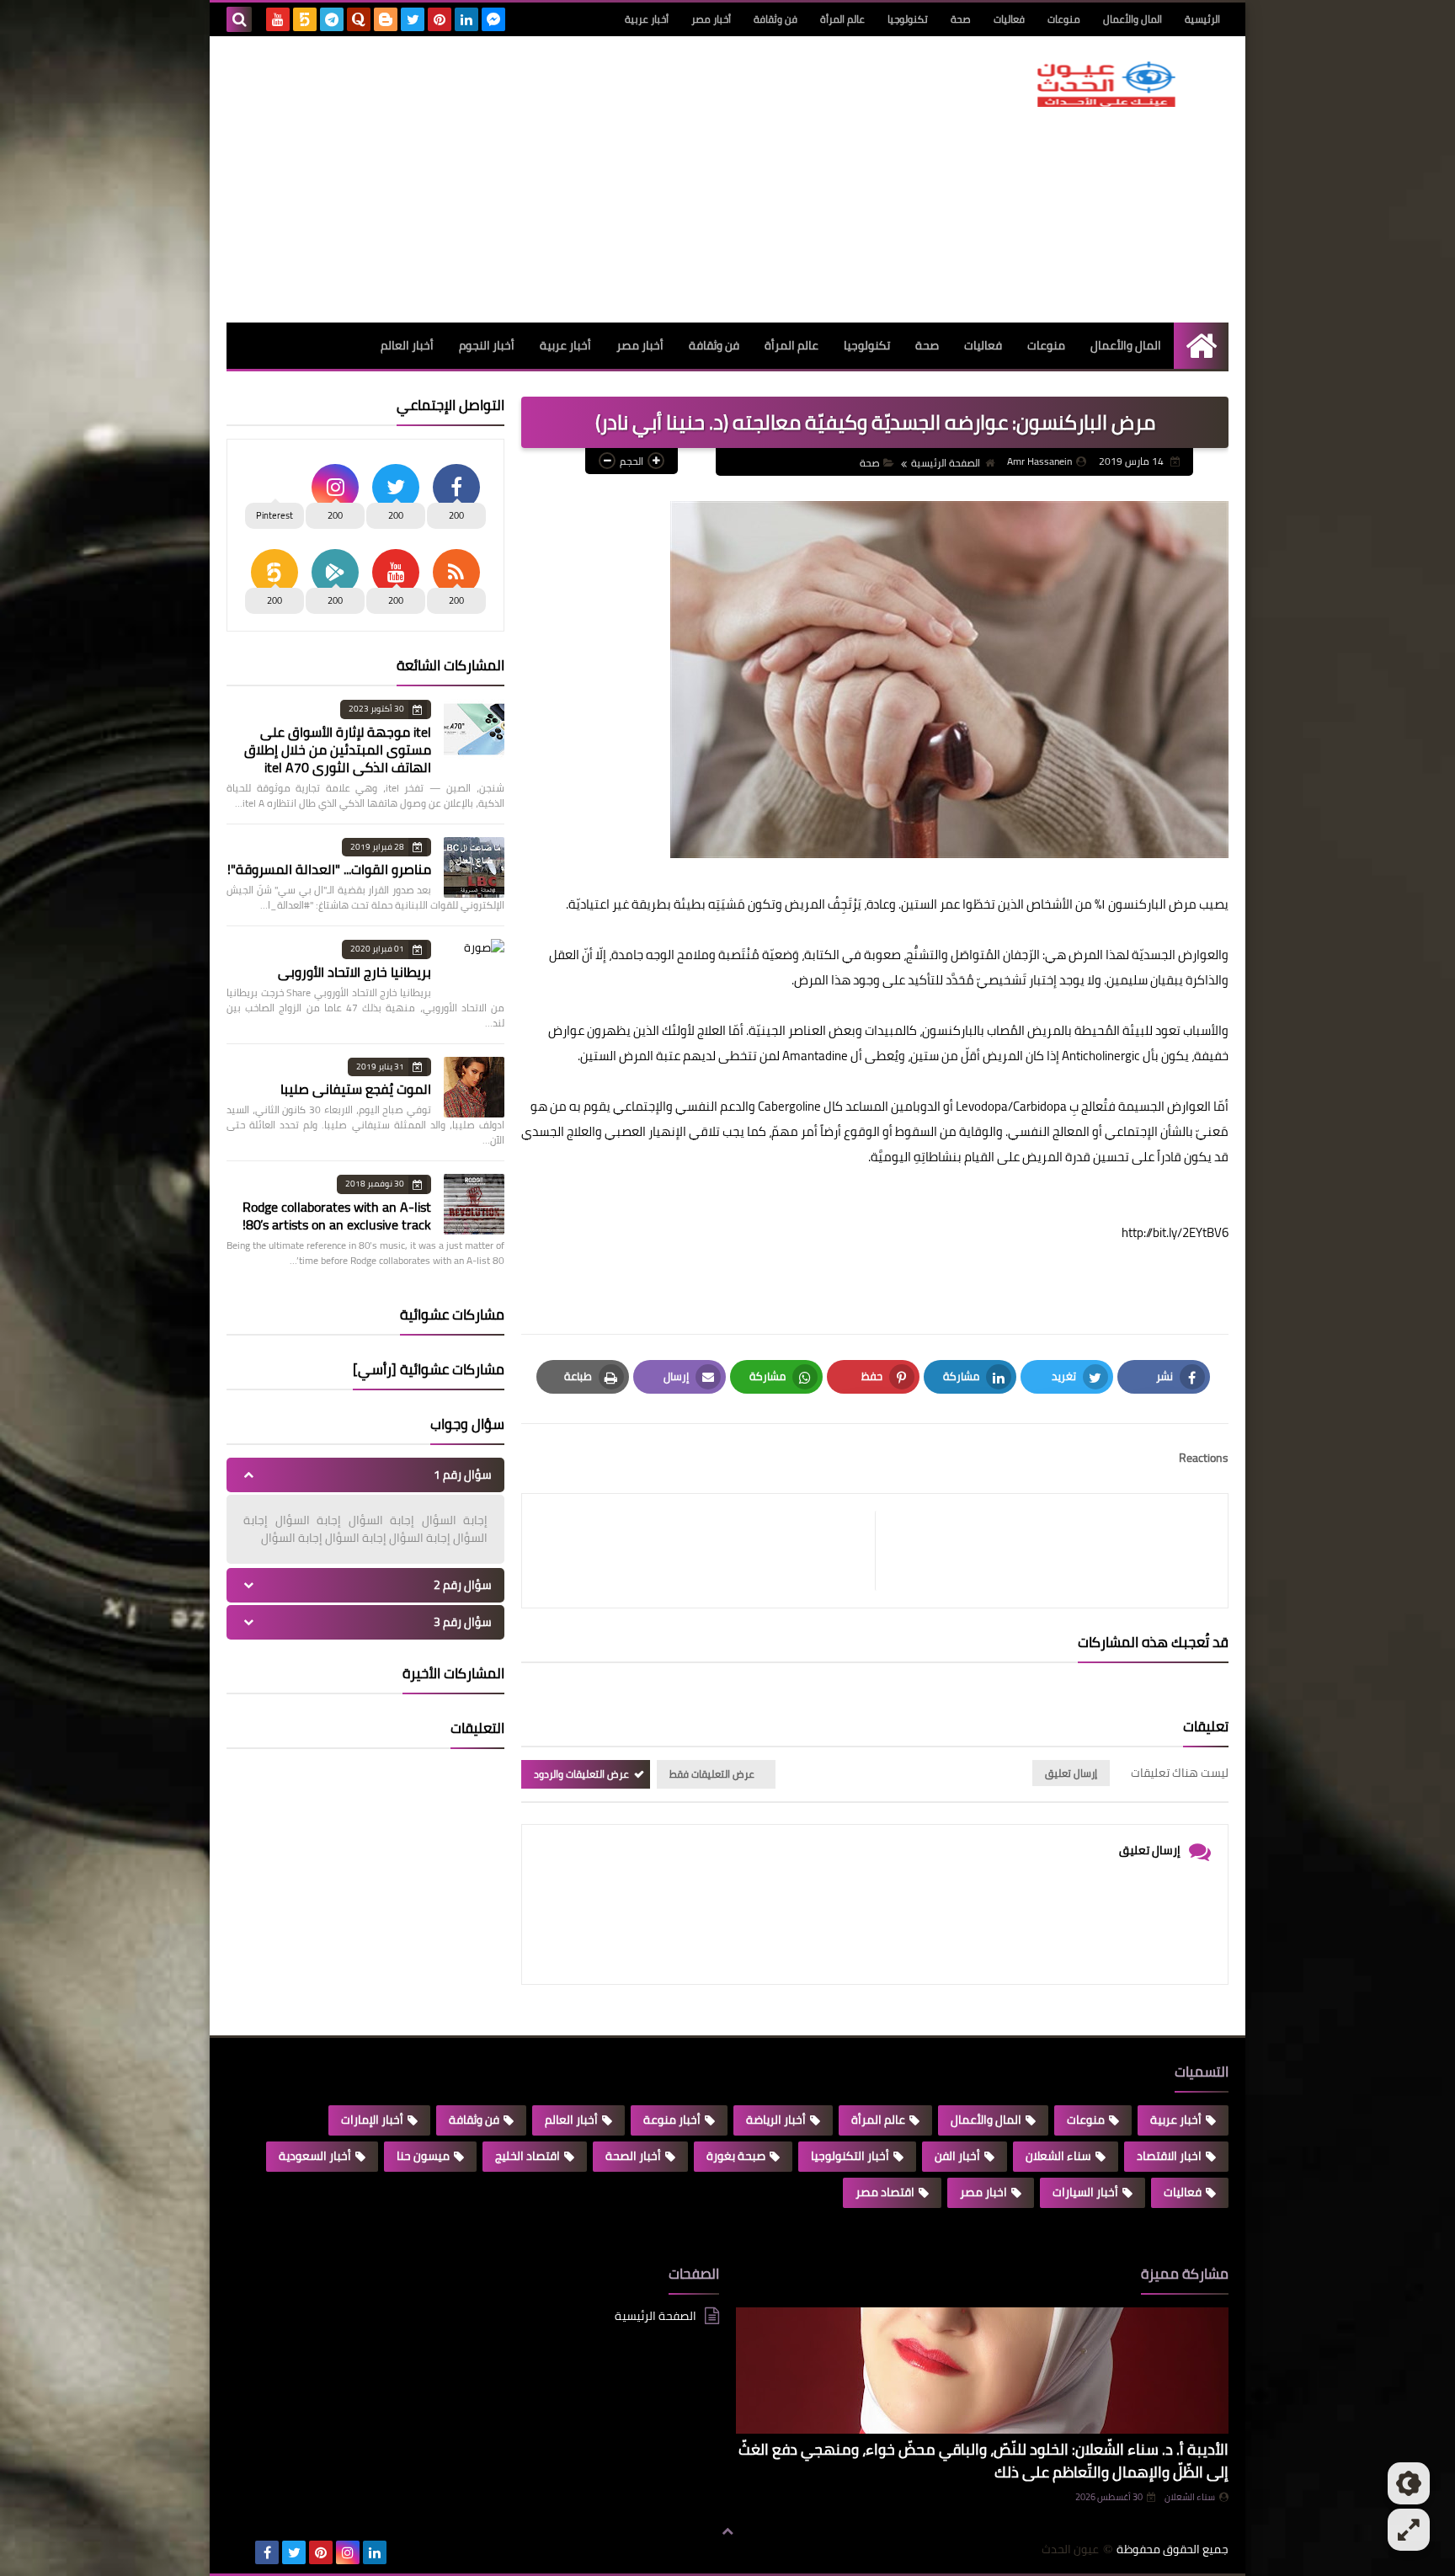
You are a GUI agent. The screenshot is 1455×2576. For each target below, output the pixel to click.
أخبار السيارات (1085, 2192)
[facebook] (267, 2552)
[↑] (727, 2531)
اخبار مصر (983, 2192)
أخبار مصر (711, 19)
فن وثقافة (775, 19)
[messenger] (493, 19)
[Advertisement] (533, 179)
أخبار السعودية (315, 2156)
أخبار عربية (647, 19)
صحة (961, 19)
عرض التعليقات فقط (712, 1774)
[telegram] (332, 19)
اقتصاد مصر (885, 2192)
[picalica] (240, 2552)
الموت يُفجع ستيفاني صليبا (356, 1089)
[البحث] (239, 19)
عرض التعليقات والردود (581, 1774)
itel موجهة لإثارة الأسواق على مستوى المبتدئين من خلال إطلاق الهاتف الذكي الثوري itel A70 (338, 749)
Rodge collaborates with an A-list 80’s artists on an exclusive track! (337, 1216)
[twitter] (413, 19)
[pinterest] (440, 19)
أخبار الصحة (633, 2156)
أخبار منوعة (672, 2120)
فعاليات (1009, 19)
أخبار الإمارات (372, 2120)
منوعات (1064, 19)
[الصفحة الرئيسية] (1201, 346)
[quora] (359, 19)
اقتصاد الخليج (528, 2156)
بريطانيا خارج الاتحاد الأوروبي (354, 972)
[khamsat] (305, 19)
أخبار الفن (957, 2156)
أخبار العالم (407, 345)
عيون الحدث (1070, 2549)
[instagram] (348, 2552)
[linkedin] (466, 19)
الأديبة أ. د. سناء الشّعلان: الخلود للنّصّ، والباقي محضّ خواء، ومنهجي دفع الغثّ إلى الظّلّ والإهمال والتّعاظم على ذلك (983, 2461)
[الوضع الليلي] (1409, 2483)
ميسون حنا (423, 2156)
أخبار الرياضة (776, 2120)
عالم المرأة (842, 19)
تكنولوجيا (908, 19)
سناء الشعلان (1058, 2156)
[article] (707, 1551)
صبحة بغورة (736, 2156)
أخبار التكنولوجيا (850, 2156)
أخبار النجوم (487, 345)
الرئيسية (1202, 19)
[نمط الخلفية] (1409, 2530)
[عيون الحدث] (1106, 84)
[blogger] (386, 19)
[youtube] (278, 19)
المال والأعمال (1133, 19)
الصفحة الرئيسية (946, 463)
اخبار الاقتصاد (1169, 2156)
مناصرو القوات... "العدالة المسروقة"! (329, 869)
